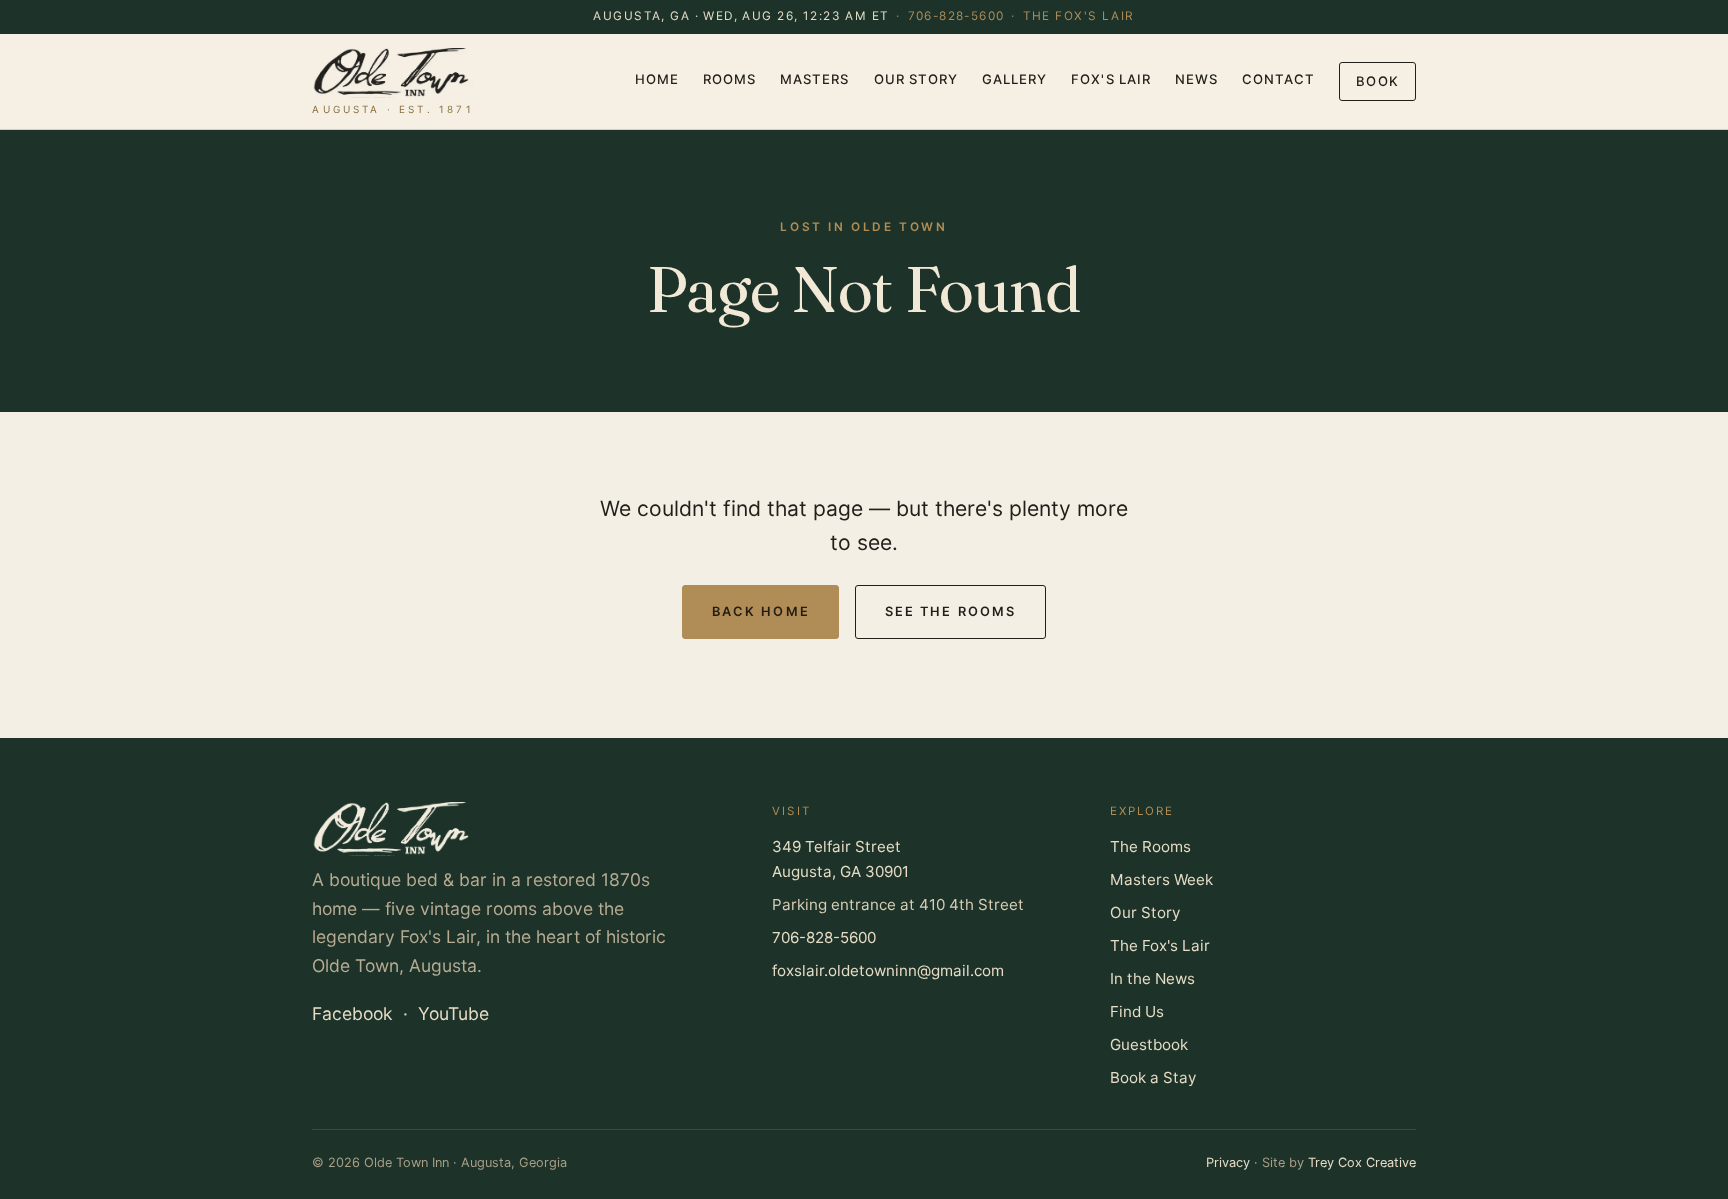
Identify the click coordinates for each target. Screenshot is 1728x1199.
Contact (1278, 79)
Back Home (760, 611)
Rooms (729, 79)
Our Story (916, 79)
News (1196, 79)
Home (657, 79)
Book (1377, 81)
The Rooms (1150, 846)
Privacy (1228, 1162)
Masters (814, 79)
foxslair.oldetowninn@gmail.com (888, 970)
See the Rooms (950, 611)
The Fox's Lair (1079, 16)
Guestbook (1149, 1044)
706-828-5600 (956, 16)
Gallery (1014, 79)
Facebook (352, 1013)
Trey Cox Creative (1362, 1162)
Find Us (1137, 1011)
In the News (1152, 978)
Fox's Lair (1111, 79)
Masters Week (1161, 879)
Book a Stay (1153, 1077)
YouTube (453, 1013)
